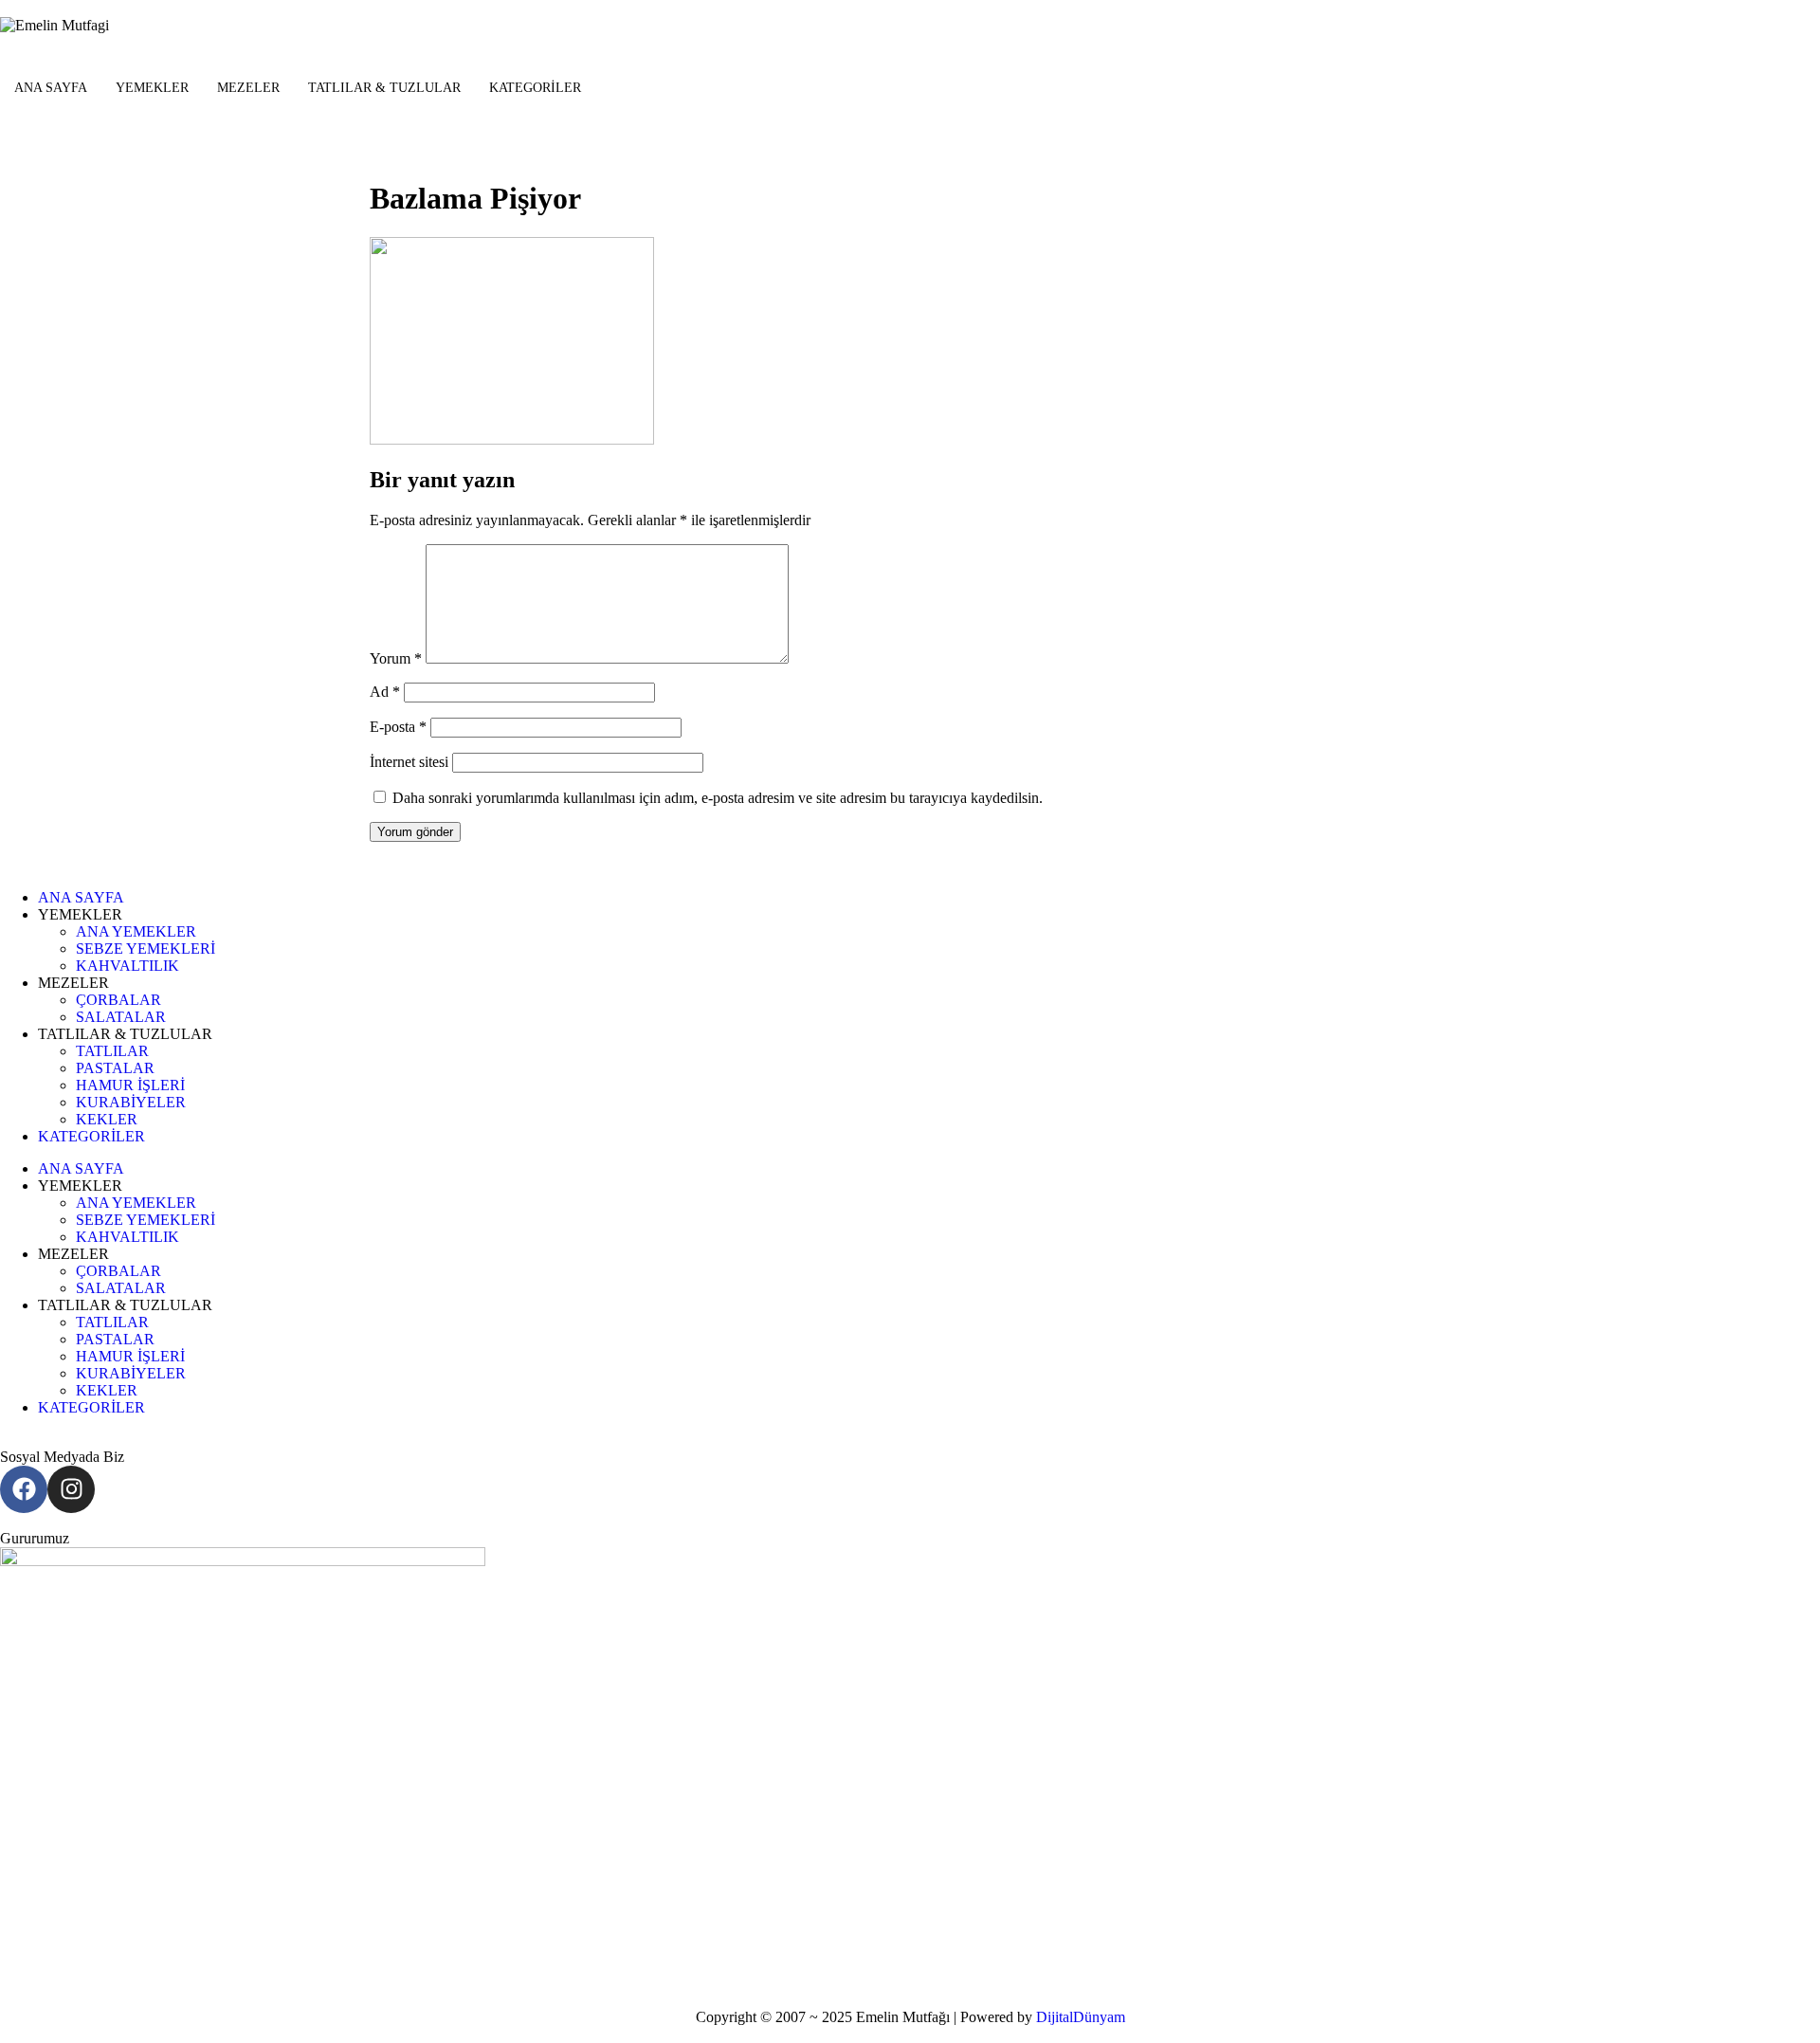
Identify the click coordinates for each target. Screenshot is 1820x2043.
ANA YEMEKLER (136, 931)
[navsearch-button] (6, 136)
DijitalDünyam (1081, 2017)
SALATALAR (121, 1017)
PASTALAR (115, 1068)
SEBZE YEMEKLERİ (146, 949)
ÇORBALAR (118, 1000)
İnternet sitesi (409, 762)
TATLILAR (112, 1051)
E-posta (398, 727)
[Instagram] (71, 1489)
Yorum (396, 658)
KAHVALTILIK (127, 966)
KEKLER (107, 1119)
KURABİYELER (131, 1102)
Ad (385, 692)
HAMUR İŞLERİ (130, 1085)
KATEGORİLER (535, 88)
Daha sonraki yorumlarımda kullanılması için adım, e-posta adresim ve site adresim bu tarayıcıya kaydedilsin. (718, 798)
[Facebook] (24, 1489)
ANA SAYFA (51, 88)
